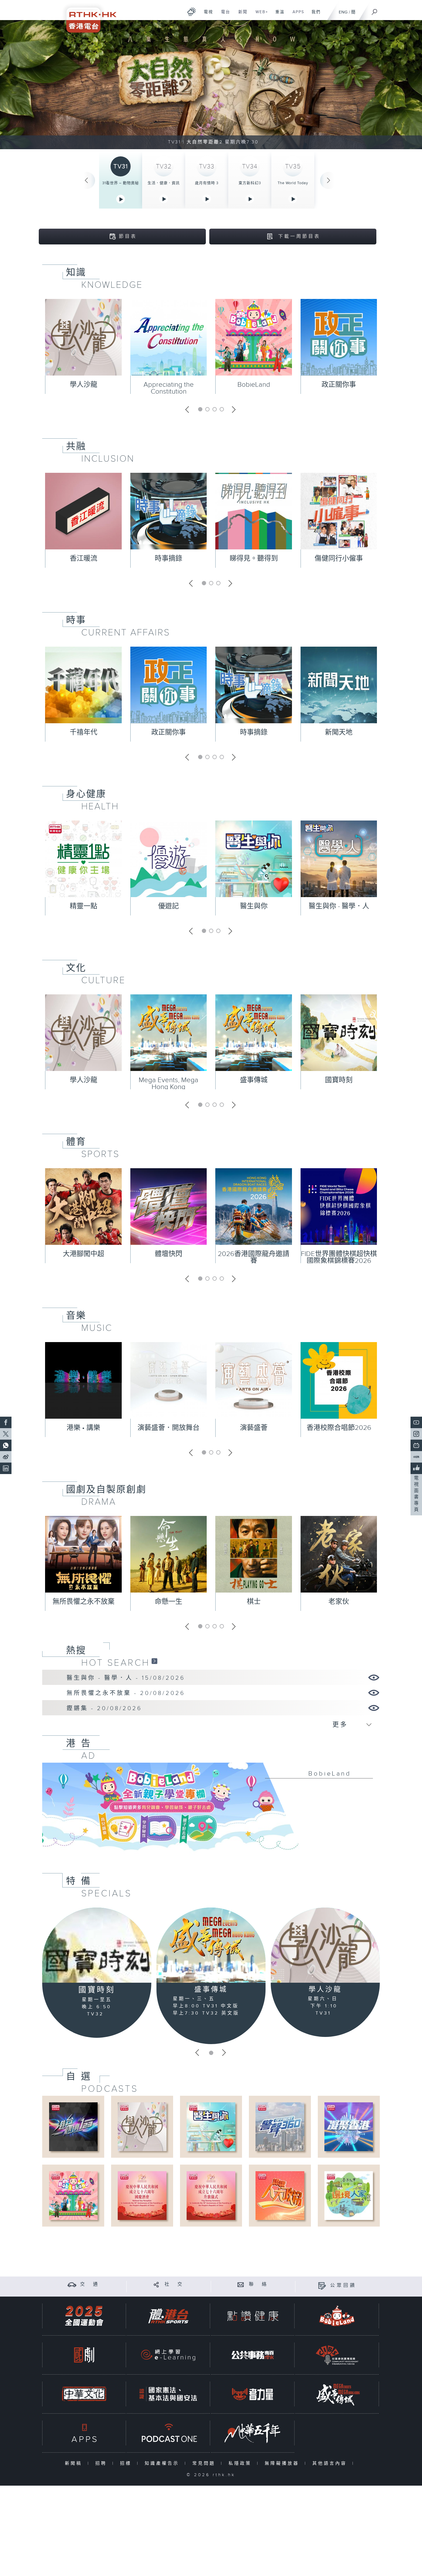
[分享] (156, 2284)
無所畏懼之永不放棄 (84, 1602)
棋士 (254, 1602)
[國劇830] (84, 2355)
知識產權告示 (163, 2463)
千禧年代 (84, 732)
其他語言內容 (331, 2463)
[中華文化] (84, 2394)
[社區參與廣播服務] (337, 2355)
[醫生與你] (211, 2127)
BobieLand (254, 385)
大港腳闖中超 (84, 1254)
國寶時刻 (339, 1080)
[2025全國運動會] (84, 2316)
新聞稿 (75, 2463)
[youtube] (416, 1422)
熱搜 (76, 1650)
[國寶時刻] (97, 1945)
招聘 (102, 2463)
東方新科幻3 (250, 183)
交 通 (90, 2284)
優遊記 (169, 906)
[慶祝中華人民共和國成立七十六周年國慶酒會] (142, 2195)
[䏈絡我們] (241, 2284)
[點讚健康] (253, 2316)
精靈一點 (84, 906)
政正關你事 (339, 385)
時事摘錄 (169, 559)
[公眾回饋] (322, 2286)
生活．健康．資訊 (164, 183)
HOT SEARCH (116, 1663)
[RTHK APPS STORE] (84, 2433)
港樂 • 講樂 (83, 1428)
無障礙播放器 (283, 2463)
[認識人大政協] (280, 2195)
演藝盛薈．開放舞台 (169, 1428)
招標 (127, 2463)
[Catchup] (154, 1661)
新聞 (241, 15)
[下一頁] (329, 180)
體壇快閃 (169, 1254)
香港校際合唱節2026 (339, 1428)
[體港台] (168, 2316)
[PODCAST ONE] (168, 2433)
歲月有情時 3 (207, 183)
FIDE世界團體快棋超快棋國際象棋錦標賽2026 (339, 1257)
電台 (223, 15)
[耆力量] (253, 2394)
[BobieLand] (211, 1811)
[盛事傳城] (211, 1945)
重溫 (278, 15)
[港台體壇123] (73, 2127)
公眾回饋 (343, 2286)
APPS (296, 15)
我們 (314, 15)
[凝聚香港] (349, 2127)
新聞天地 (339, 732)
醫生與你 (254, 906)
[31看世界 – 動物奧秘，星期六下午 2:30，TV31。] (211, 85)
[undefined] (192, 12)
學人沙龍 (84, 385)
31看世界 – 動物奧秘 (121, 183)
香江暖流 (84, 559)
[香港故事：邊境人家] (349, 2195)
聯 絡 (259, 2284)
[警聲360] (280, 2127)
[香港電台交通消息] (72, 2284)
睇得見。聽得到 (254, 559)
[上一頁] (86, 180)
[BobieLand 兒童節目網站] (337, 2316)
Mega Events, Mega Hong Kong (169, 1084)
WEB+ (260, 15)
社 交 (174, 2284)
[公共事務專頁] (253, 2355)
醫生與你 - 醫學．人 (339, 906)
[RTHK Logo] (88, 16)
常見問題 (205, 2463)
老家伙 (339, 1602)
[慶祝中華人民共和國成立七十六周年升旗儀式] (211, 2195)
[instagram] (416, 1434)
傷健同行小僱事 (339, 559)
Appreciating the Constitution (169, 388)
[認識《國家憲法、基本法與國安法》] (168, 2394)
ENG (343, 12)
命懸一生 (169, 1602)
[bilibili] (416, 1445)
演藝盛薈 (254, 1428)
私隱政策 (241, 2463)
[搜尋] (375, 10)
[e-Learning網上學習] (168, 2355)
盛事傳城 (254, 1080)
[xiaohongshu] (416, 1457)
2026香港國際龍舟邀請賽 (254, 1257)
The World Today (293, 183)
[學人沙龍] (325, 1945)
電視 (206, 15)
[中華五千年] (253, 2433)
